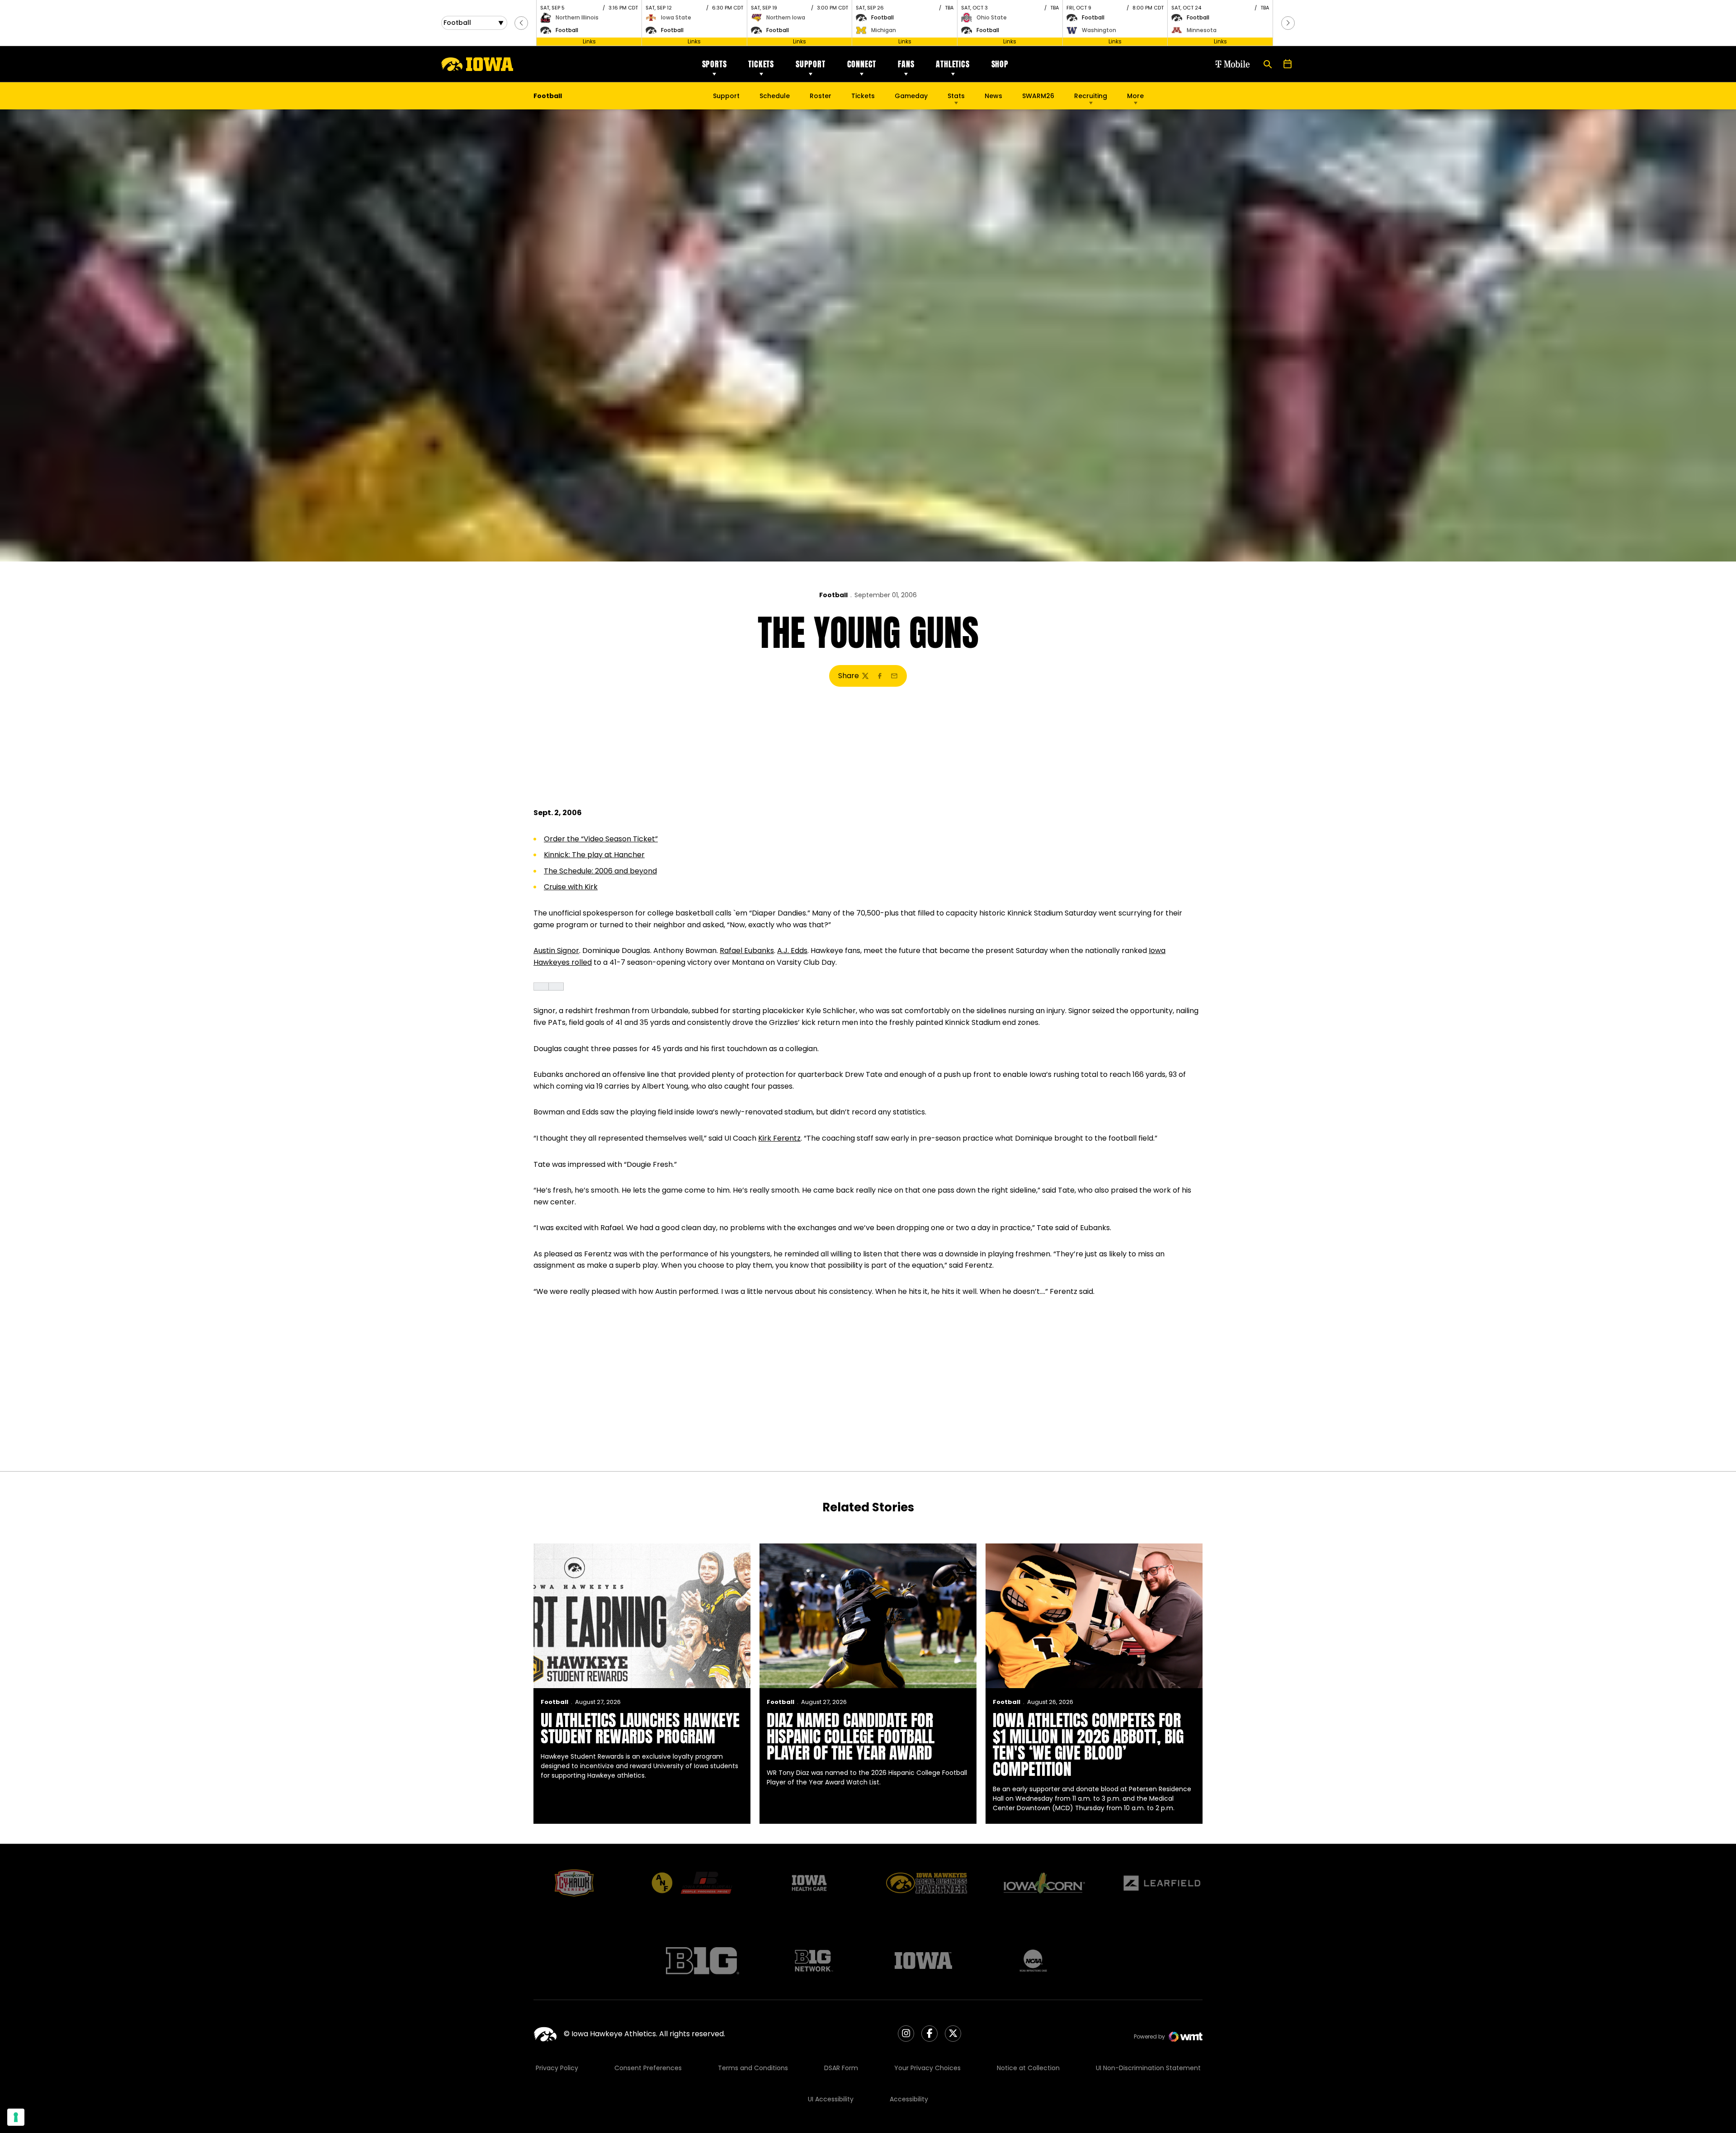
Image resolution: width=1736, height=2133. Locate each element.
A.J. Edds (792, 951)
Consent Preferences (648, 2068)
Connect (862, 64)
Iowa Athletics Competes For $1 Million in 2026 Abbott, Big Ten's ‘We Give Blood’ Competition (1088, 1745)
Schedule (775, 96)
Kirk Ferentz (779, 1138)
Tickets (761, 64)
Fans (906, 64)
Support (811, 64)
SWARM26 (1038, 96)
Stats (956, 96)
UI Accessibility (831, 2099)
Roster (821, 96)
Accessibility (909, 2099)
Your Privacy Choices (927, 2068)
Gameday (911, 96)
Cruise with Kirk (571, 887)
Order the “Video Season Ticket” (601, 839)
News (993, 96)
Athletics (953, 64)
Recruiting (1091, 96)
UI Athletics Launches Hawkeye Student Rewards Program (640, 1728)
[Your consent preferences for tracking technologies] (16, 2117)
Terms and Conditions (753, 2068)
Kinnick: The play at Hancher (594, 855)
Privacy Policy (557, 2068)
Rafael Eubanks (747, 951)
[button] (521, 23)
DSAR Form (841, 2068)
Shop (1000, 64)
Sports (715, 64)
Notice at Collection (1028, 2068)
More (1135, 96)
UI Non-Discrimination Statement (1148, 2068)
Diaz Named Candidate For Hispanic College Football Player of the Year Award (851, 1737)
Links (589, 41)
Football (833, 595)
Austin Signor (556, 951)
